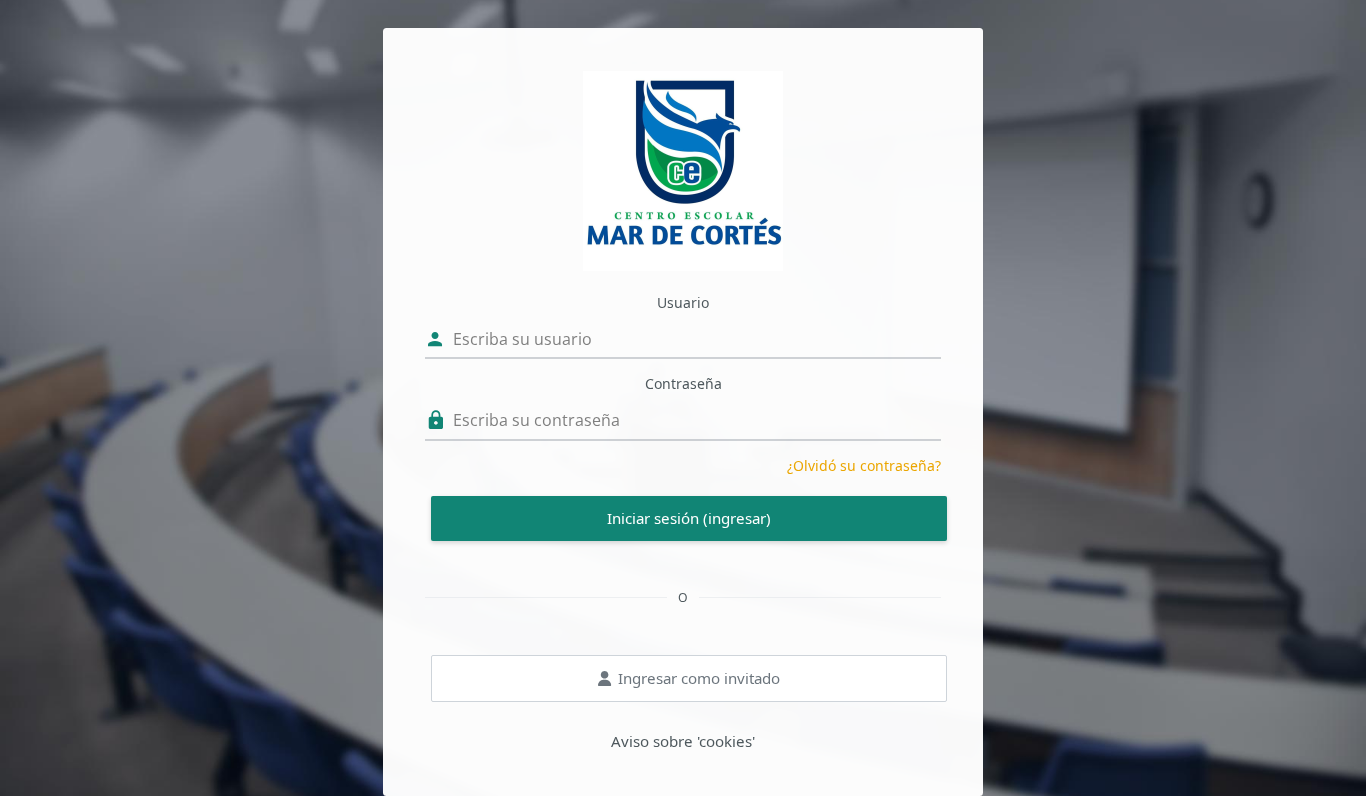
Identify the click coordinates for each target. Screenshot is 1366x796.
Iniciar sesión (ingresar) (689, 518)
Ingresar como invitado (699, 678)
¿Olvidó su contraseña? (864, 465)
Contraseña (683, 383)
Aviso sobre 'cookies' (683, 741)
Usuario (683, 302)
